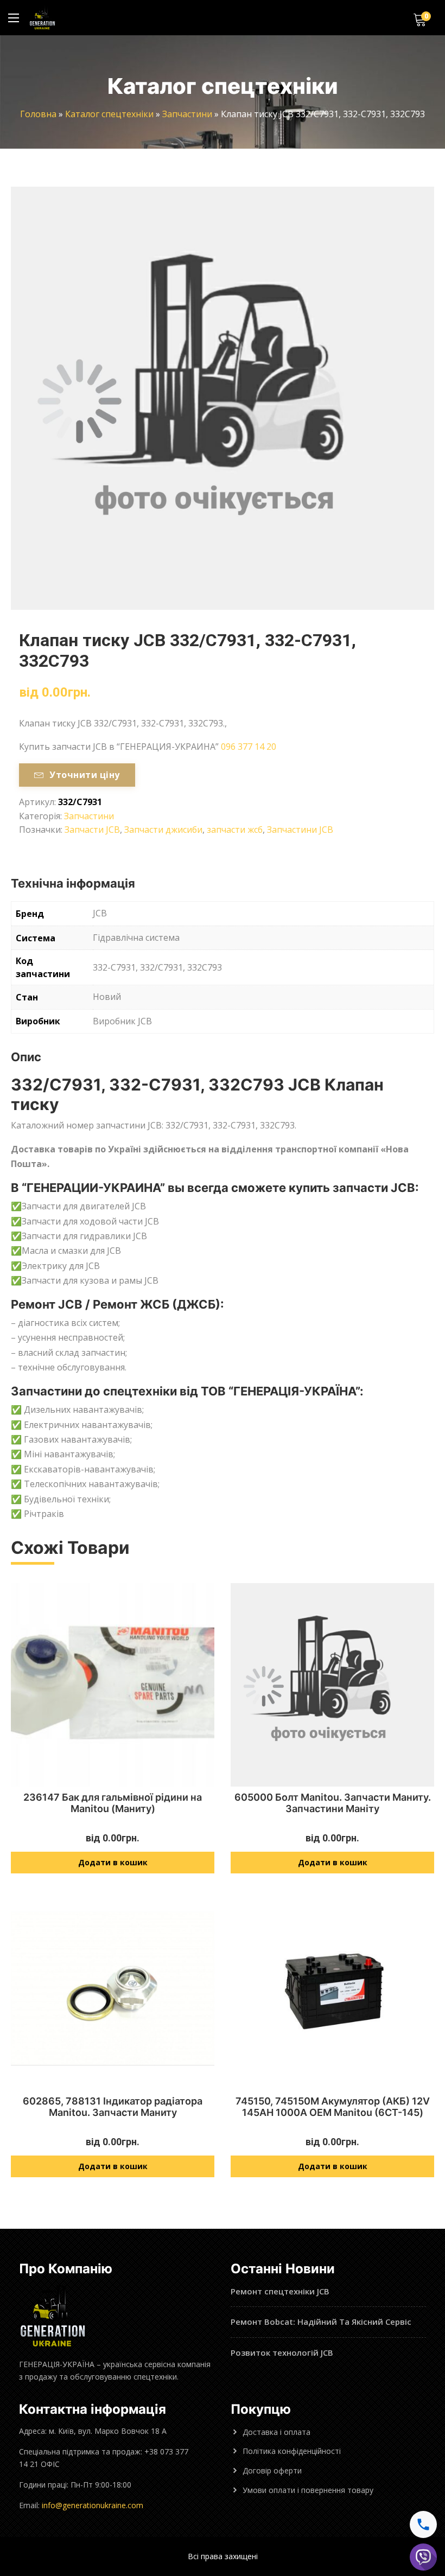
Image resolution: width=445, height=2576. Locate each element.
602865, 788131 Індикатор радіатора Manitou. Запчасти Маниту (113, 2107)
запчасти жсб (235, 830)
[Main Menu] (14, 18)
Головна (38, 114)
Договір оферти (272, 2470)
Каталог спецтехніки (109, 114)
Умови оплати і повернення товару (308, 2490)
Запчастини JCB (300, 830)
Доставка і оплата (276, 2432)
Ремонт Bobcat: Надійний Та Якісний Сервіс (321, 2322)
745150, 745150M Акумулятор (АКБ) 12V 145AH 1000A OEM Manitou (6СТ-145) (333, 2107)
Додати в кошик (113, 1862)
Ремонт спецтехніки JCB (280, 2291)
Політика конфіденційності (292, 2451)
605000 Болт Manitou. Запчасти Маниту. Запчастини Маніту (333, 1803)
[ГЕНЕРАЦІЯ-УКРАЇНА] (42, 18)
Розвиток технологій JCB (282, 2352)
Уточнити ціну (84, 775)
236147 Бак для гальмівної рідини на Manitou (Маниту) (113, 1803)
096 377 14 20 (249, 747)
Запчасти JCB (92, 830)
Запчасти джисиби (163, 830)
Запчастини (187, 114)
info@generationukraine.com (93, 2505)
